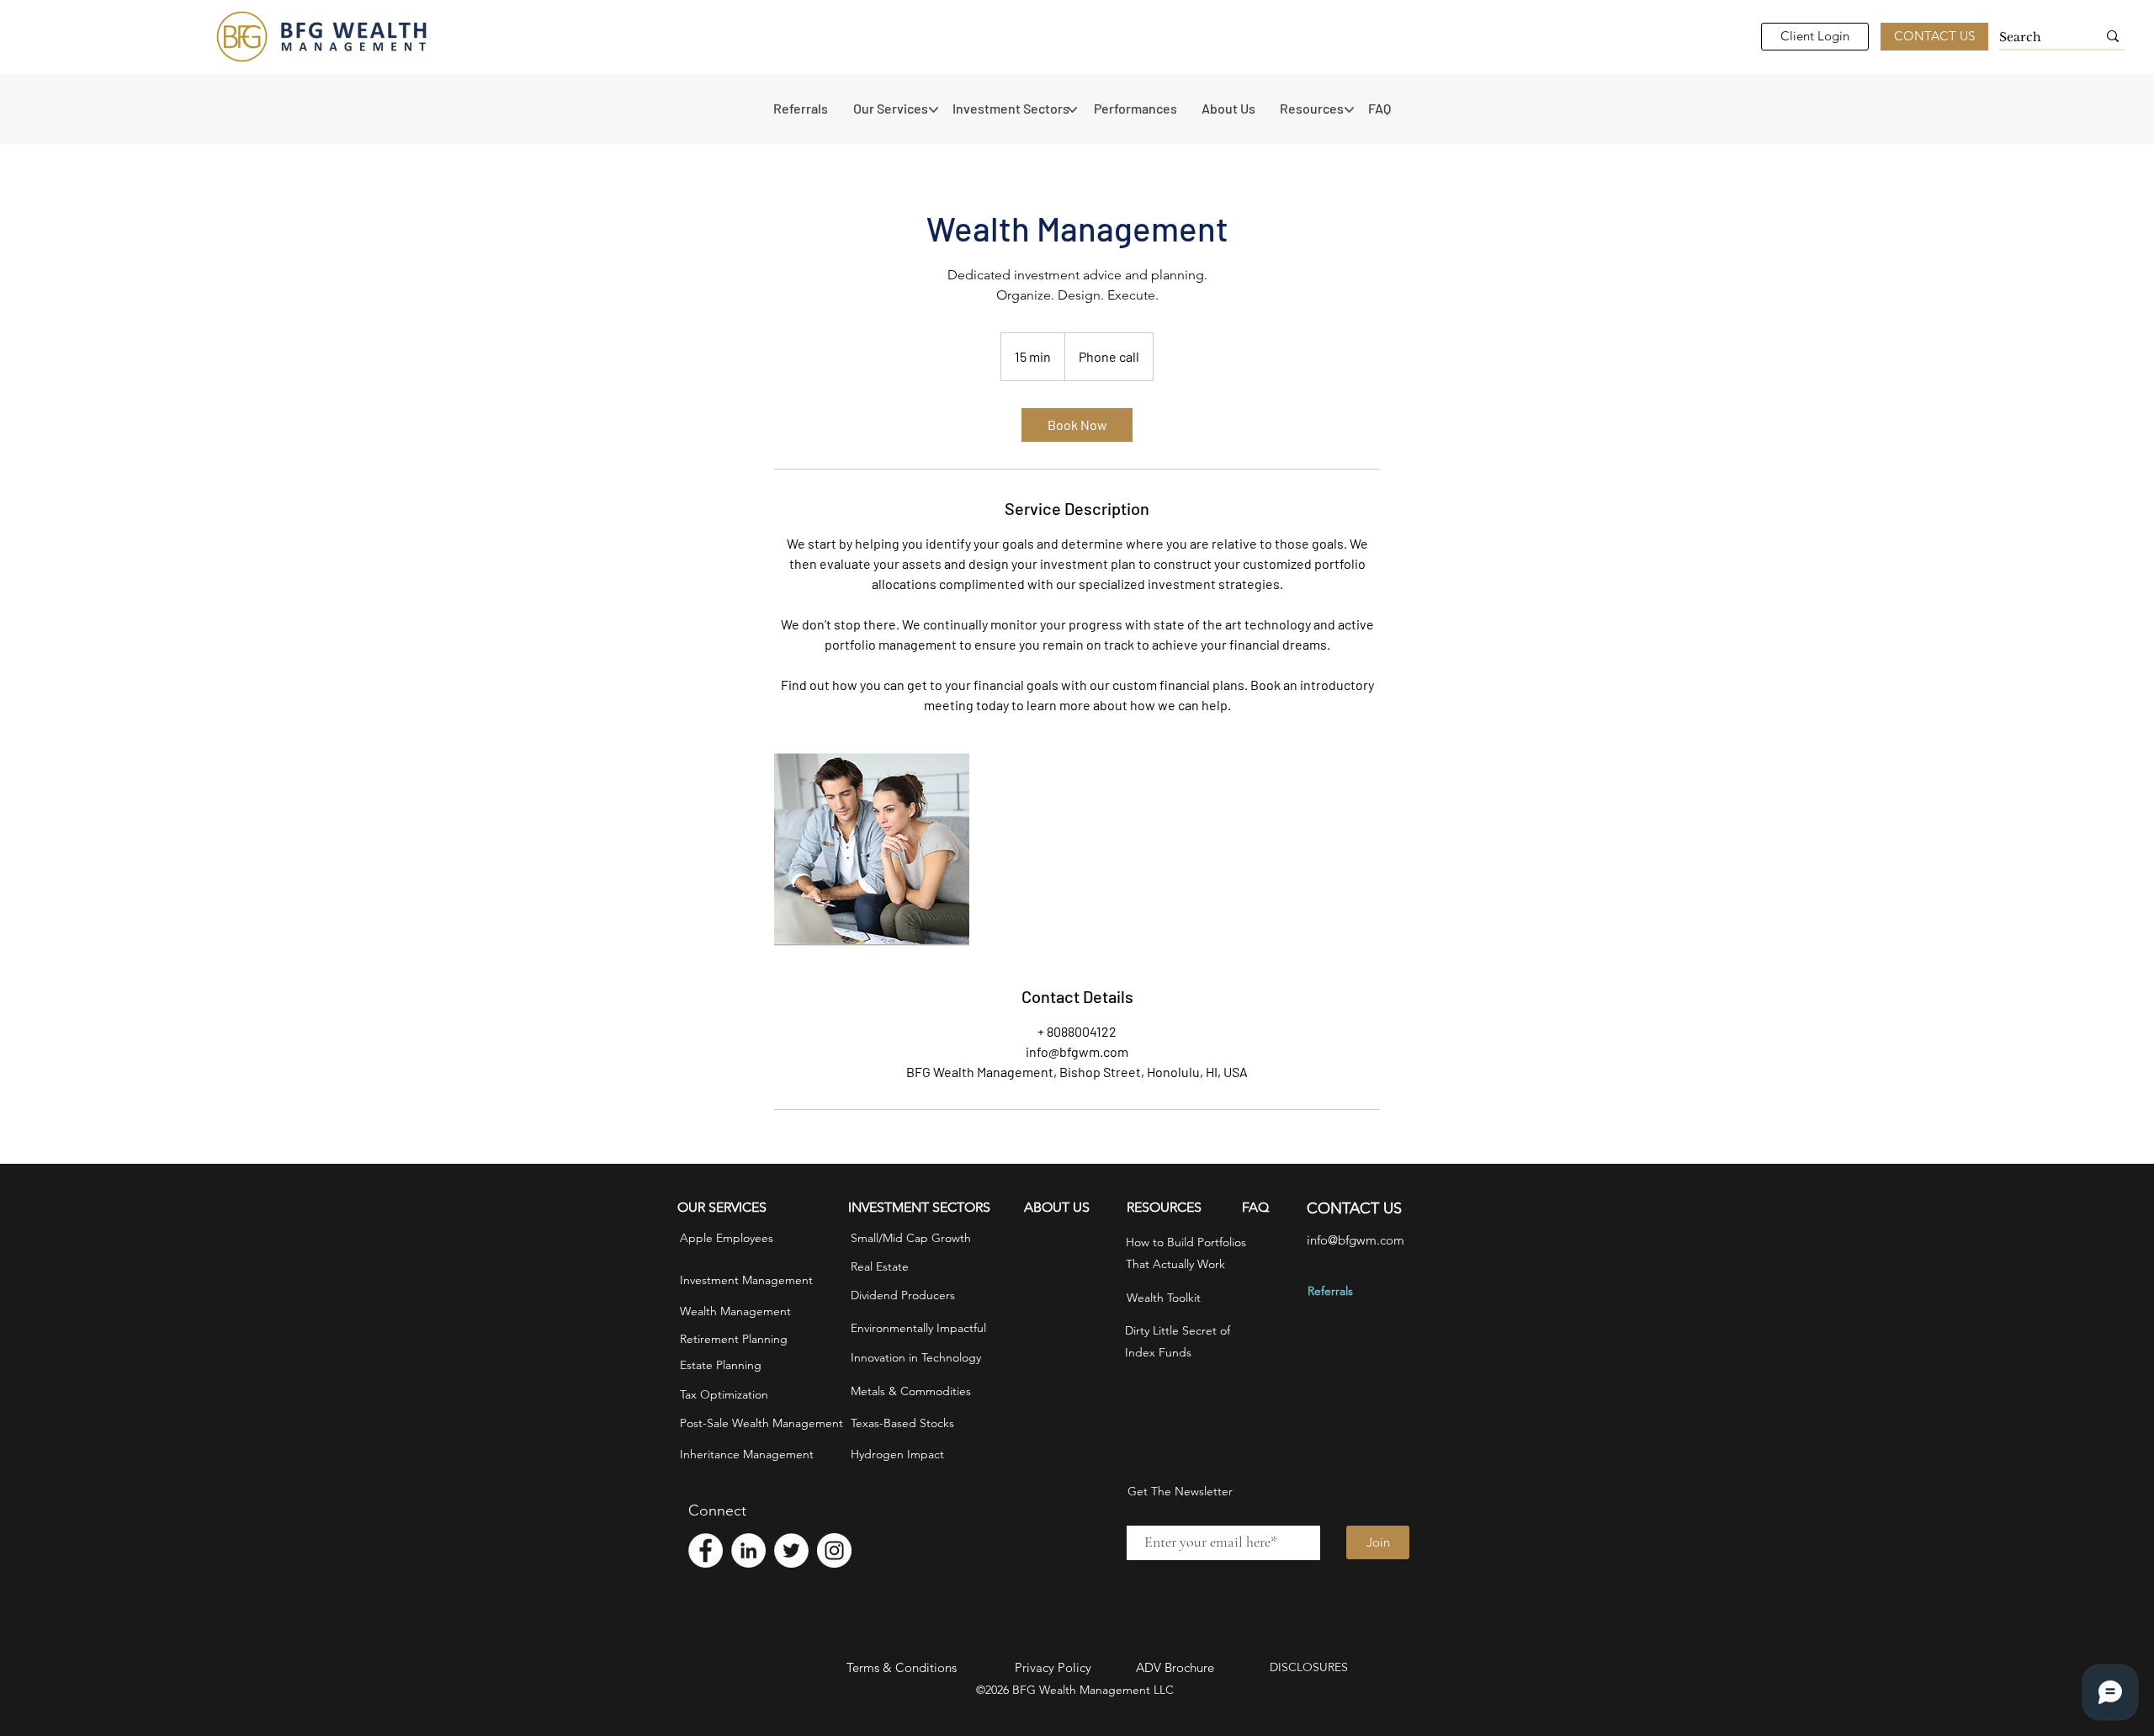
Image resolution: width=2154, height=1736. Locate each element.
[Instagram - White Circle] (834, 1550)
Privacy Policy (1053, 1667)
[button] (894, 109)
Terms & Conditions (902, 1667)
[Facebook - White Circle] (706, 1550)
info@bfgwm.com (1356, 1240)
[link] (1077, 425)
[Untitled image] (872, 850)
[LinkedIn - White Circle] (748, 1550)
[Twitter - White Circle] (791, 1550)
